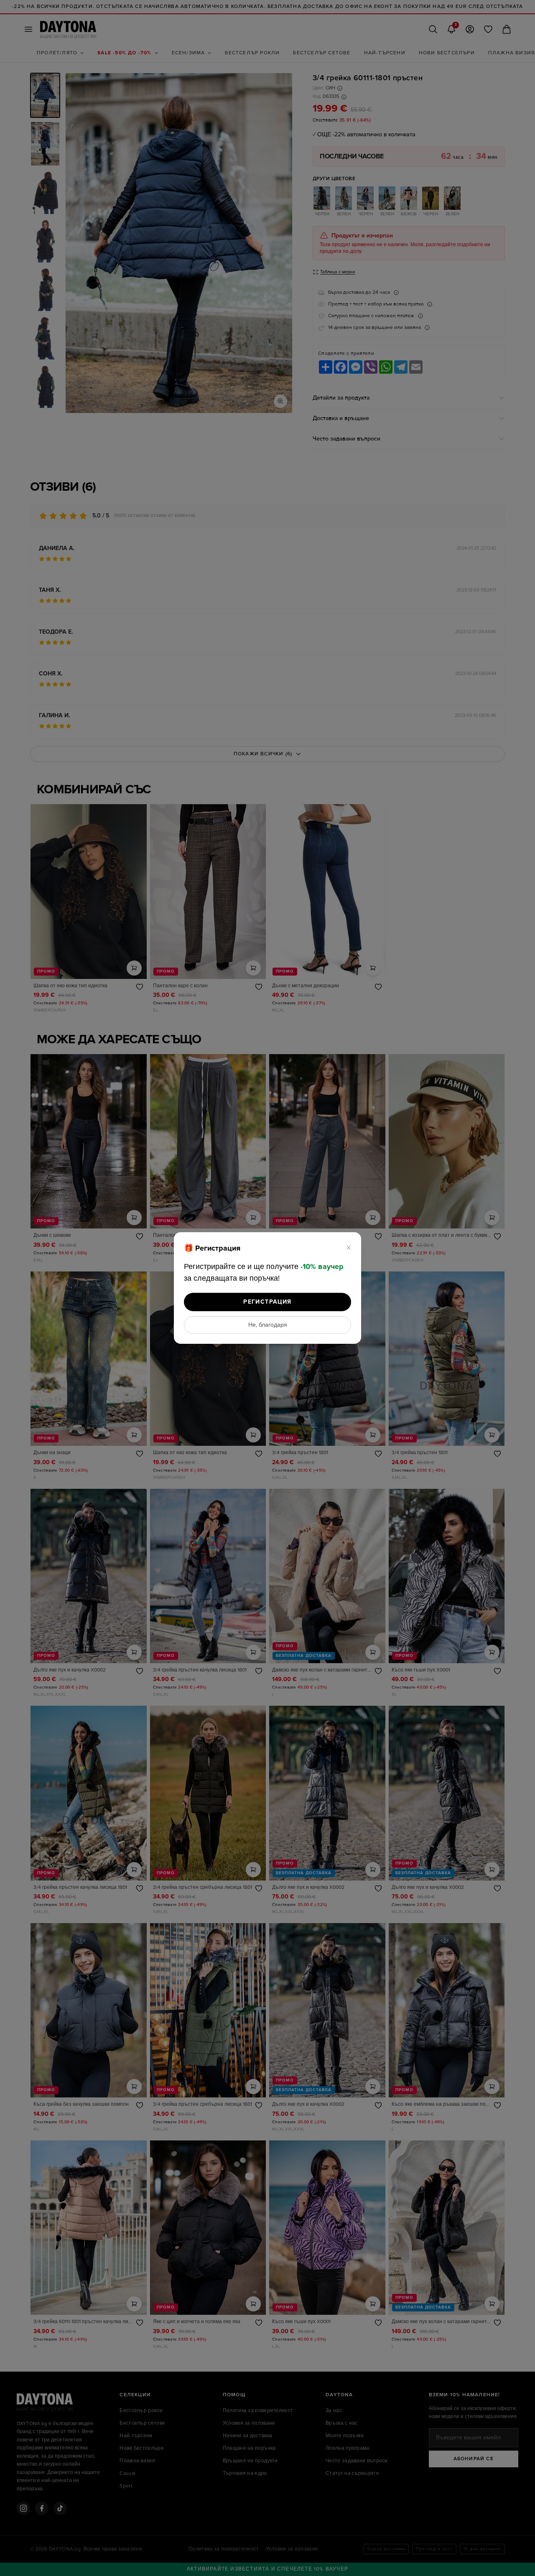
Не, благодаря (268, 1325)
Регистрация (267, 1302)
